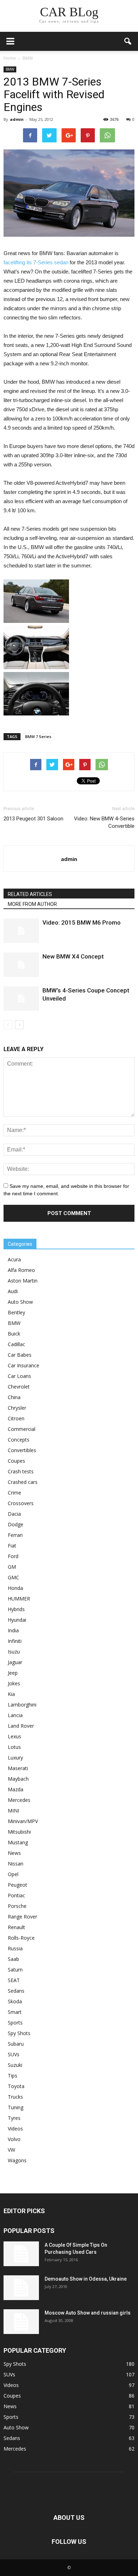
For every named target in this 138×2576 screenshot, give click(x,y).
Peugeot (18, 1885)
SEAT (14, 1980)
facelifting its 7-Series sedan (36, 262)
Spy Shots (19, 2033)
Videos (15, 2129)
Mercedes (19, 1800)
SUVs (14, 2054)
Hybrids (16, 1609)
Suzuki (15, 2065)
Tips (13, 2076)
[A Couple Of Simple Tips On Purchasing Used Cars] (21, 2254)
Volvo (14, 2139)
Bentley (16, 1312)
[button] (128, 41)
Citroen (16, 1418)
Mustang (18, 1842)
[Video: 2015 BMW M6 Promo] (21, 931)
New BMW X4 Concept (73, 956)
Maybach (18, 1779)
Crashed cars (23, 1482)
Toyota (16, 2086)
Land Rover (21, 1726)
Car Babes (20, 1355)
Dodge (16, 1524)
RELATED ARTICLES (30, 894)
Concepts (19, 1440)
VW (11, 2150)
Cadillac (16, 1344)
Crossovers (21, 1503)
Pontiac (16, 1895)
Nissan (16, 1864)
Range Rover (22, 1917)
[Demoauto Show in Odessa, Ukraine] (21, 2288)
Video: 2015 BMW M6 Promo (82, 922)
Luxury (15, 1758)
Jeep (13, 1673)
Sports (15, 2023)
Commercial (22, 1429)
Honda (15, 1588)
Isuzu (14, 1652)
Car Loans (19, 1376)
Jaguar (15, 1662)
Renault (16, 1927)
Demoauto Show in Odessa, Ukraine (86, 2279)
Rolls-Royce (21, 1938)
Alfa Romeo (21, 1270)
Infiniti (15, 1641)
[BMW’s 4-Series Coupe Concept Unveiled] (21, 999)
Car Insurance (24, 1365)
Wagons (17, 2160)
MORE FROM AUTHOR (32, 904)
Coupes (16, 1461)
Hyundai (17, 1620)
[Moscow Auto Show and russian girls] (21, 2322)
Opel (13, 1874)
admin (17, 119)
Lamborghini (22, 1705)
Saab (13, 1959)
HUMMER (19, 1599)
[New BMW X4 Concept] (21, 965)
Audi (13, 1291)
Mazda (16, 1789)
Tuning (16, 2107)
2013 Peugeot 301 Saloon (33, 819)
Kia (11, 1694)
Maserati (18, 1768)
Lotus (14, 1747)
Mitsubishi (19, 1832)
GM (12, 1567)
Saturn (15, 1970)
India (13, 1630)
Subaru (16, 2044)
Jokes (14, 1683)
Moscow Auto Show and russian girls (88, 2313)
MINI (13, 1811)
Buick (14, 1334)
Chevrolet (19, 1387)
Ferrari (15, 1535)
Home (10, 58)
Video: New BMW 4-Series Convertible (104, 822)
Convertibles (22, 1450)
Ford (13, 1556)
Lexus (15, 1736)
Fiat (12, 1546)
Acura (14, 1259)
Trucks (15, 2097)
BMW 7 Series (38, 736)
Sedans (16, 1991)
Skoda (15, 2001)
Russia (15, 1948)
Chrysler (17, 1408)
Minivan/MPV (23, 1821)
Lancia (15, 1715)
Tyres (14, 2118)
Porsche (17, 1906)
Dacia (14, 1514)
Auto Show (20, 1302)
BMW (10, 69)
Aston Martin (23, 1281)
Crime (15, 1493)
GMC (13, 1577)
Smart (15, 2012)
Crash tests (21, 1471)
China (14, 1397)
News (14, 1853)
